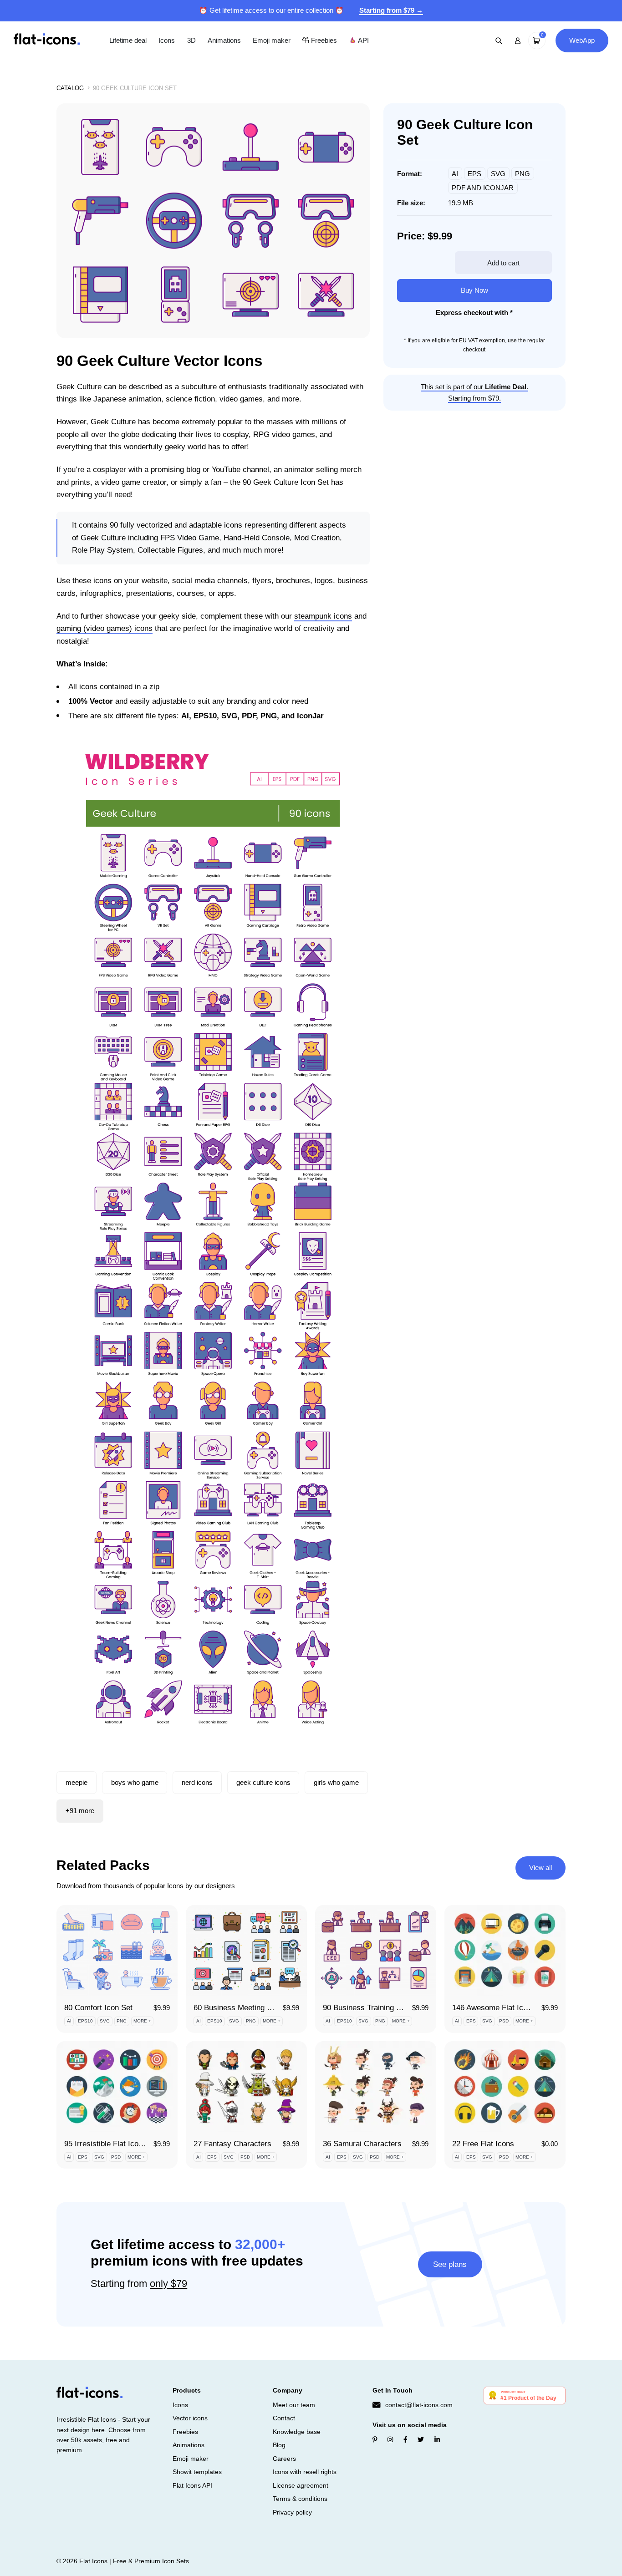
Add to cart (503, 263)
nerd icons (197, 1782)
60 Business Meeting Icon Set (244, 2008)
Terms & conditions (300, 2499)
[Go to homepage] (47, 40)
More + (142, 2021)
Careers (284, 2459)
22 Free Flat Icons (483, 2144)
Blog (279, 2445)
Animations (224, 40)
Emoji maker (272, 40)
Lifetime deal (128, 40)
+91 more (80, 1811)
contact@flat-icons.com (419, 2405)
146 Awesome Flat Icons (494, 2008)
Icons (167, 40)
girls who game (336, 1782)
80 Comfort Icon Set (98, 2008)
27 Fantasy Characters (232, 2144)
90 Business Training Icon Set (374, 2008)
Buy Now (474, 290)
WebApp (582, 40)
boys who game (135, 1782)
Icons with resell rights (305, 2472)
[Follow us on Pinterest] (375, 2439)
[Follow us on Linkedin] (437, 2439)
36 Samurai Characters (362, 2144)
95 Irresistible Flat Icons (105, 2144)
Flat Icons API (192, 2485)
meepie (76, 1782)
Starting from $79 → (391, 10)
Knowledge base (297, 2432)
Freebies (323, 40)
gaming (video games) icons (105, 628)
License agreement (301, 2485)
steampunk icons (323, 616)
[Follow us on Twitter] (421, 2439)
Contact (284, 2418)
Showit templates (197, 2472)
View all (540, 1867)
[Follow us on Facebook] (405, 2439)
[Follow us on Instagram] (390, 2439)
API (362, 40)
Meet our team (294, 2405)
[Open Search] (499, 41)
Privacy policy (292, 2512)
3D (191, 40)
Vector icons (190, 2418)
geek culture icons (263, 1782)
